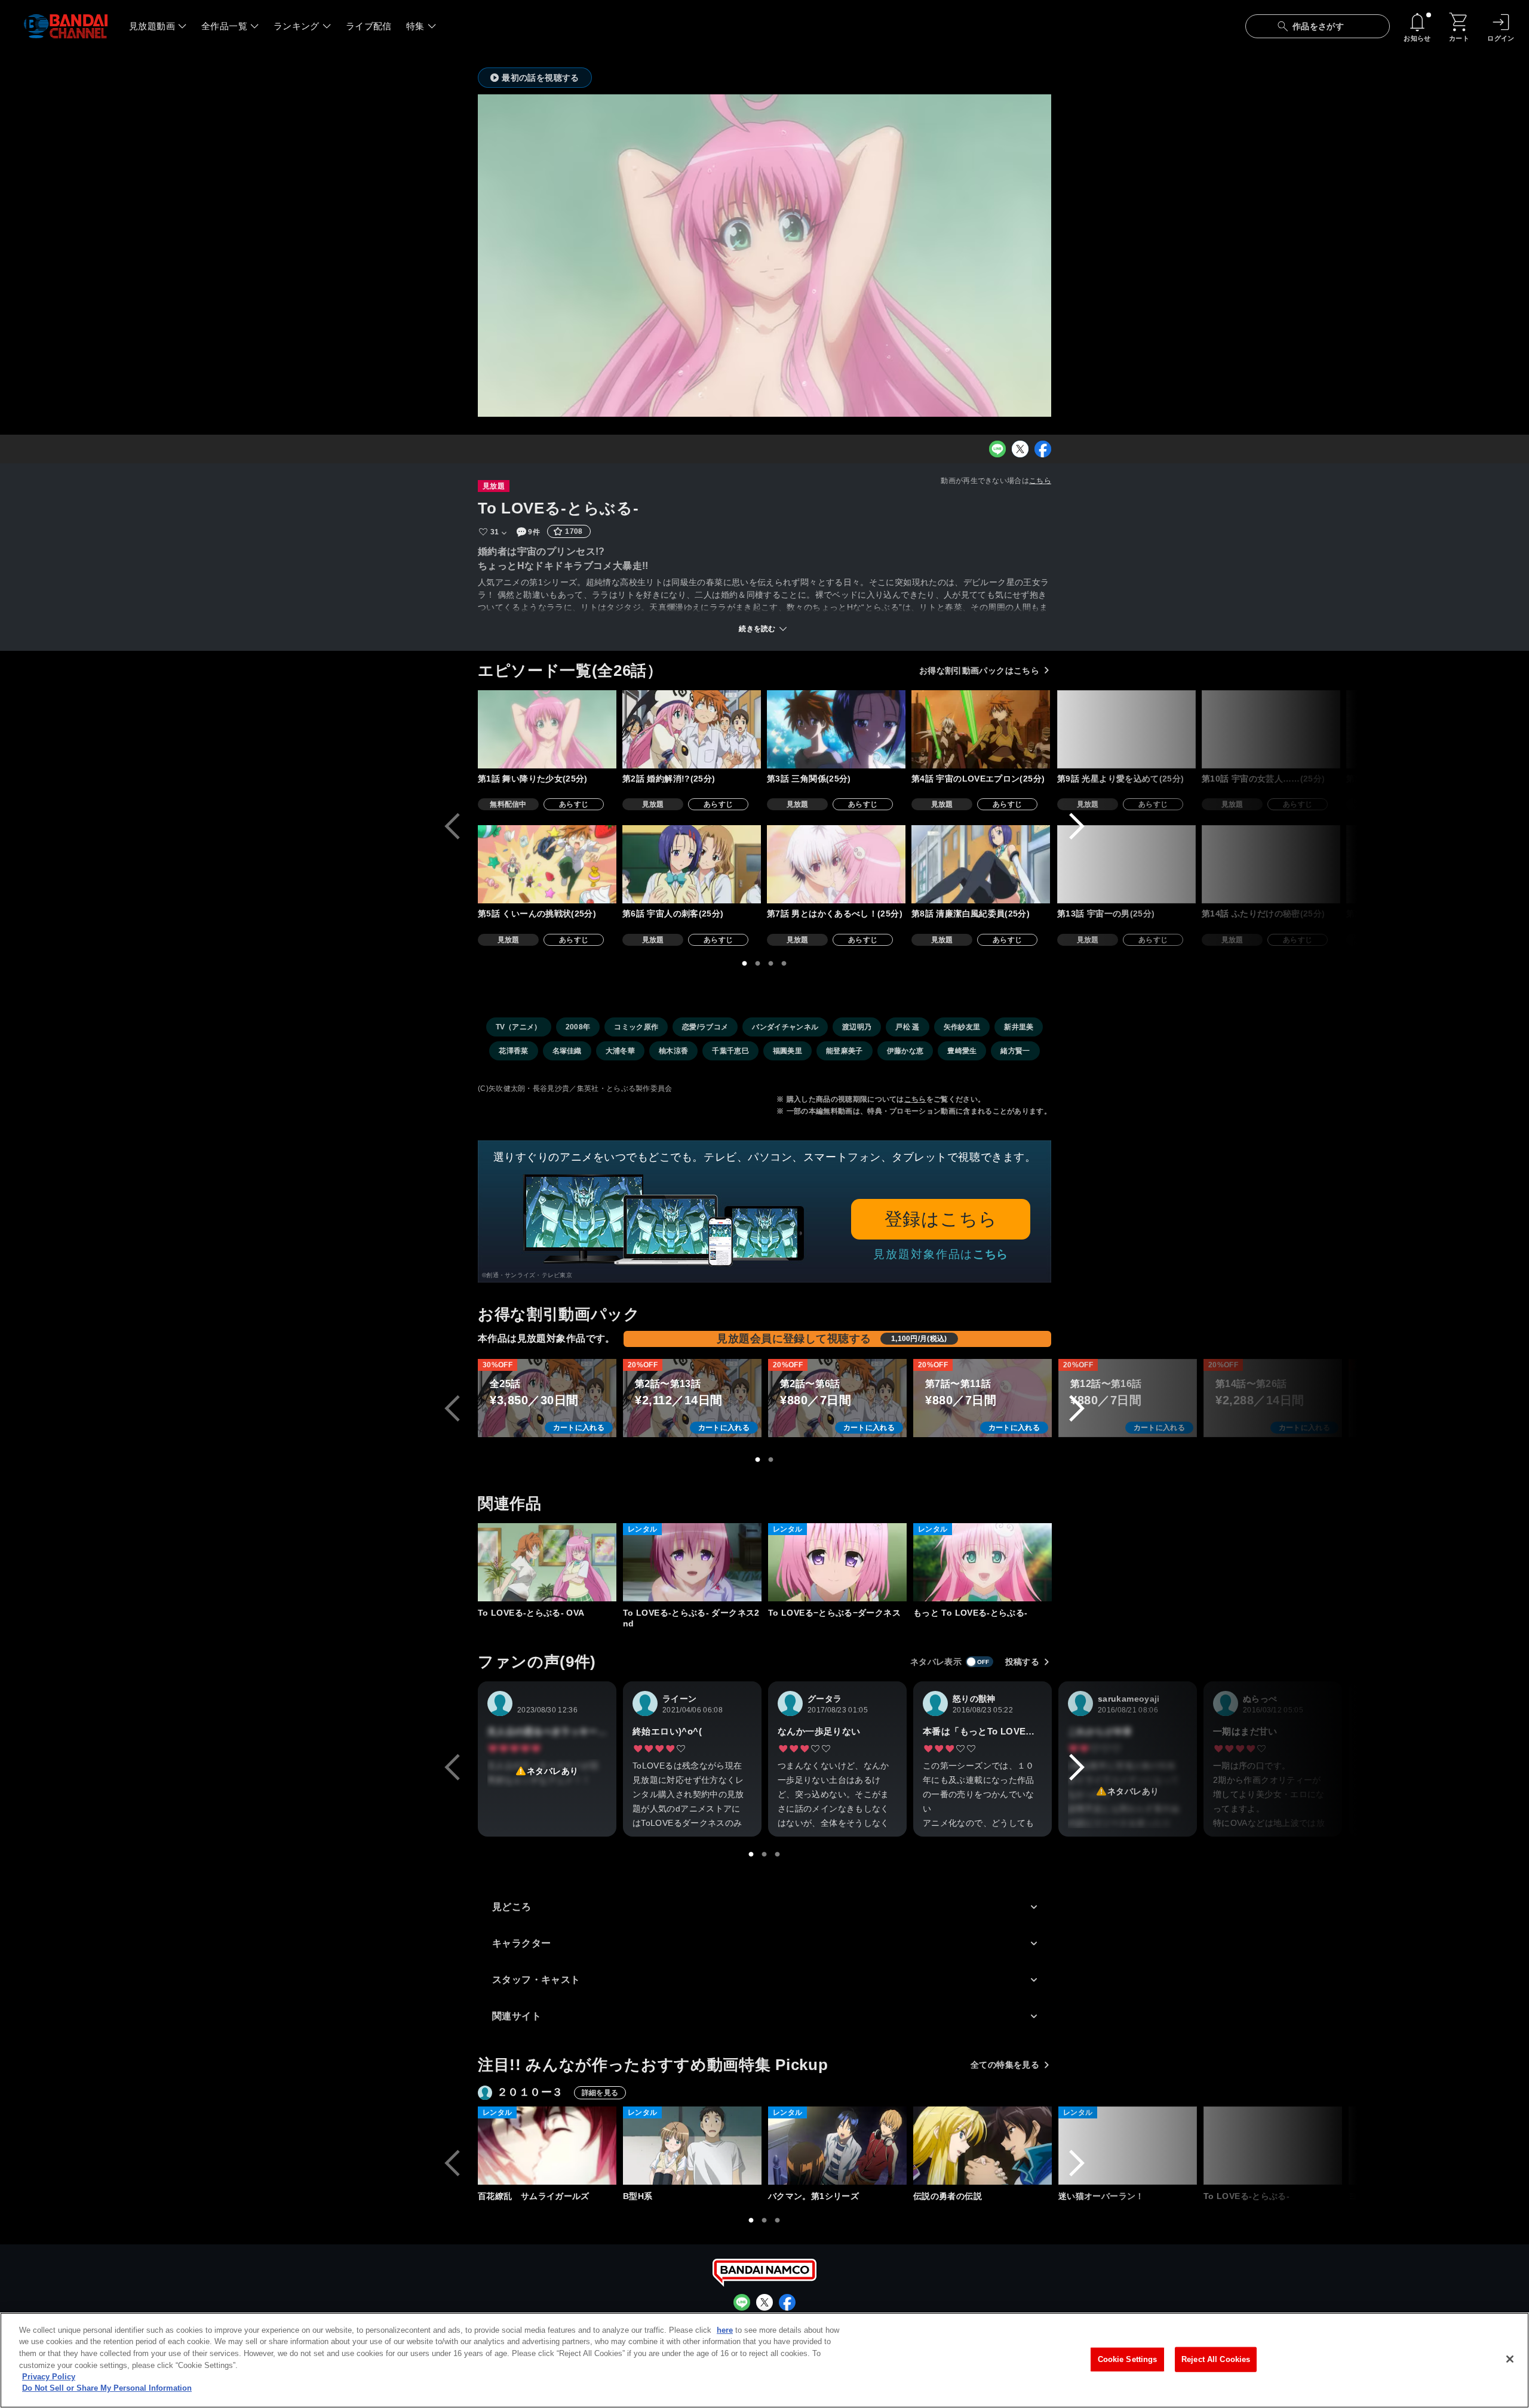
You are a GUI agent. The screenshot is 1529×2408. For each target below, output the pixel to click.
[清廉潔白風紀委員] (981, 864)
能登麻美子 (845, 1051)
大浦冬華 (620, 1051)
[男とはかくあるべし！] (836, 864)
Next (1077, 826)
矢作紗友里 (962, 1027)
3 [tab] (771, 964)
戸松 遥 (907, 1027)
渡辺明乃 (857, 1027)
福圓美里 (787, 1051)
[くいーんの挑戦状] (547, 864)
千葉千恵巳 (730, 1051)
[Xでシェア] (1020, 449)
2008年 (578, 1027)
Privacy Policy (49, 2377)
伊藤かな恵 (905, 1051)
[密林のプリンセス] (1416, 864)
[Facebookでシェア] (1043, 449)
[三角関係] (836, 729)
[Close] (1510, 2359)
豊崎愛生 (962, 1051)
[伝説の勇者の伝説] (983, 2146)
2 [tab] (758, 964)
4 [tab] (784, 964)
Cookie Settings (1128, 2359)
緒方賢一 (1015, 1051)
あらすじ (574, 804)
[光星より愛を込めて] (1126, 729)
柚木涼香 (673, 1051)
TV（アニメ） (519, 1027)
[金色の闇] (1416, 729)
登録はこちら (941, 1219)
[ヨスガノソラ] (1418, 2146)
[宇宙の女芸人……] (1271, 729)
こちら (1040, 481)
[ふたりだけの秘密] (1271, 864)
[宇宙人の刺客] (692, 864)
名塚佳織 (567, 1051)
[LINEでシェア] (997, 449)
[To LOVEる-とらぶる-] (1273, 2146)
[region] (764, 2360)
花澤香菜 (513, 1051)
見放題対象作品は (941, 1254)
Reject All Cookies (1216, 2359)
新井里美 (1019, 1027)
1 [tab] (745, 964)
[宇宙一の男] (1126, 864)
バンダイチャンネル (785, 1027)
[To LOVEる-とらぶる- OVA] (547, 1562)
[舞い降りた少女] (547, 729)
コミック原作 (636, 1027)
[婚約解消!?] (692, 729)
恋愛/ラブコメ (705, 1027)
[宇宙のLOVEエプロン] (981, 729)
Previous (452, 826)
